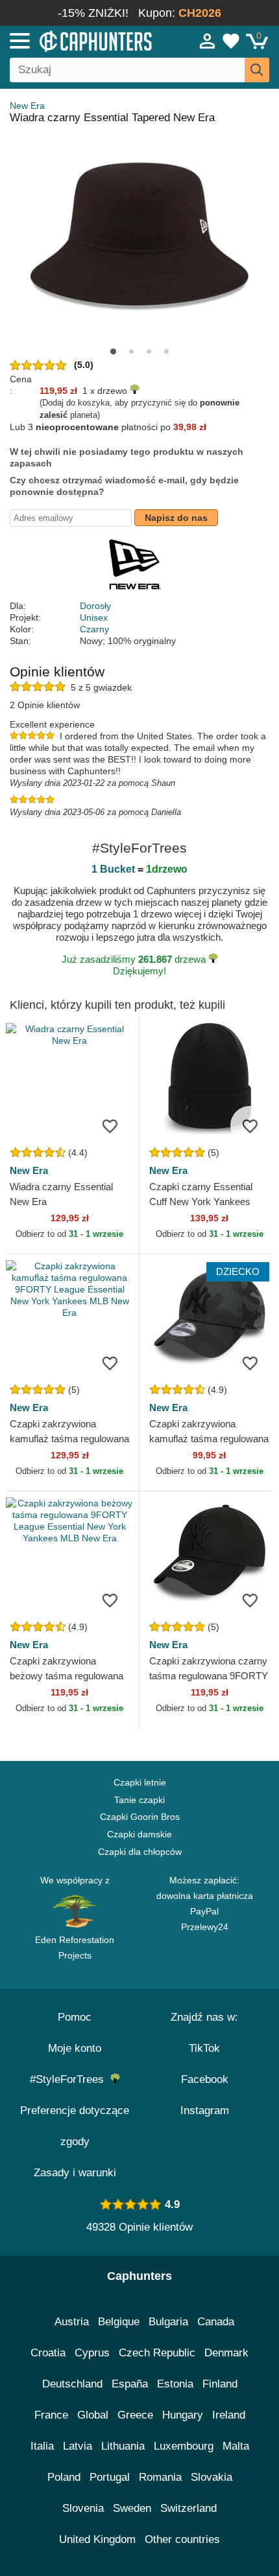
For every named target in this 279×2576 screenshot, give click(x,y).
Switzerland (188, 2508)
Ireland (229, 2415)
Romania (160, 2477)
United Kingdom (97, 2539)
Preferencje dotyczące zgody (75, 2126)
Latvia (78, 2446)
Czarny (94, 629)
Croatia (48, 2353)
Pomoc (75, 2017)
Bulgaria (168, 2322)
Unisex (94, 617)
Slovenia (83, 2508)
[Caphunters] (81, 40)
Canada (216, 2322)
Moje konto (75, 2048)
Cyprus (92, 2353)
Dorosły (95, 606)
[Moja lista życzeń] (231, 41)
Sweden (132, 2508)
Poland (64, 2477)
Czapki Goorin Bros (140, 1817)
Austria (72, 2322)
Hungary (183, 2415)
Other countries (182, 2539)
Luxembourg (184, 2446)
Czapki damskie (139, 1834)
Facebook (205, 2079)
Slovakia (212, 2477)
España (130, 2384)
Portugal (110, 2477)
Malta (236, 2446)
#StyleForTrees (70, 2079)
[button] (113, 351)
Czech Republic (157, 2353)
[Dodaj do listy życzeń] (110, 1125)
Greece (135, 2415)
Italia (42, 2446)
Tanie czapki (139, 1800)
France (51, 2415)
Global (93, 2415)
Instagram (205, 2110)
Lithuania (123, 2446)
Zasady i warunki (75, 2173)
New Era (27, 106)
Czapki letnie (140, 1782)
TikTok (204, 2048)
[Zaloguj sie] (208, 41)
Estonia (175, 2384)
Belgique (119, 2322)
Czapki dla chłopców (140, 1852)
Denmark (226, 2353)
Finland (220, 2384)
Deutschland (72, 2384)
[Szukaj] (257, 70)
